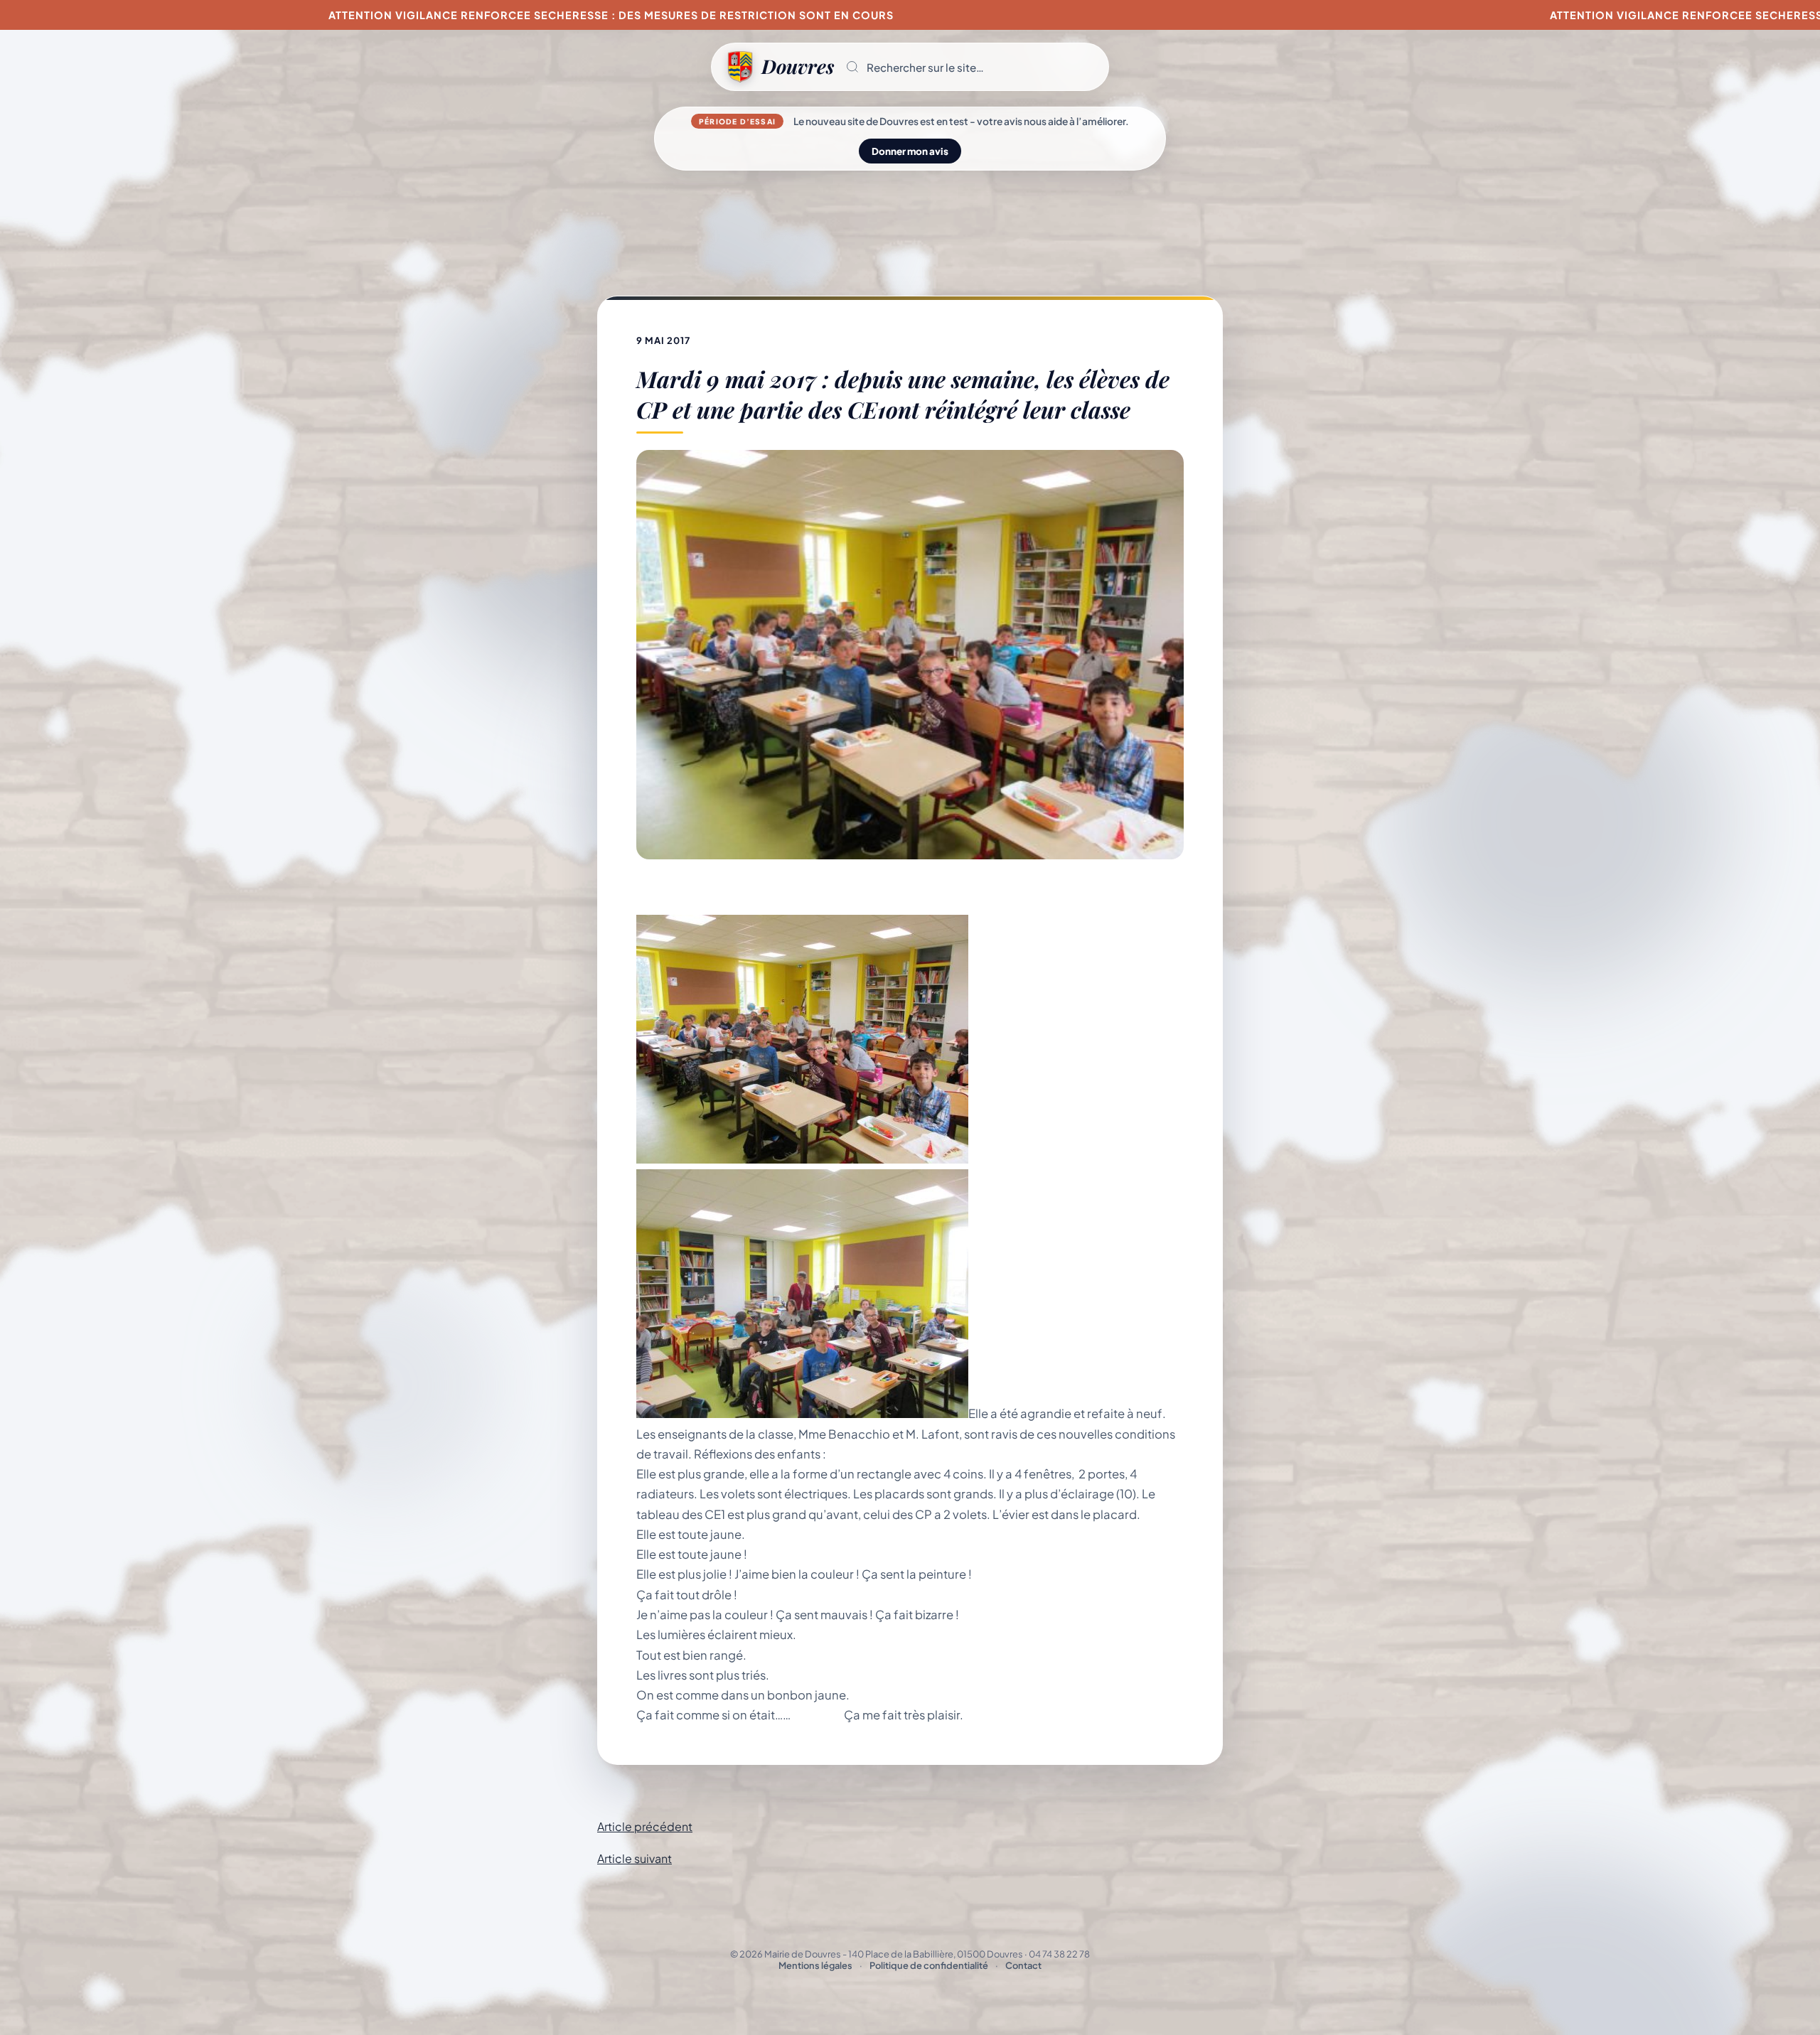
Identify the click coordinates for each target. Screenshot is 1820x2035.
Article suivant (635, 1858)
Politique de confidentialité (929, 1965)
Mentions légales (815, 1965)
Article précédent (645, 1826)
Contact (1023, 1965)
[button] (971, 67)
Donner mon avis (910, 151)
